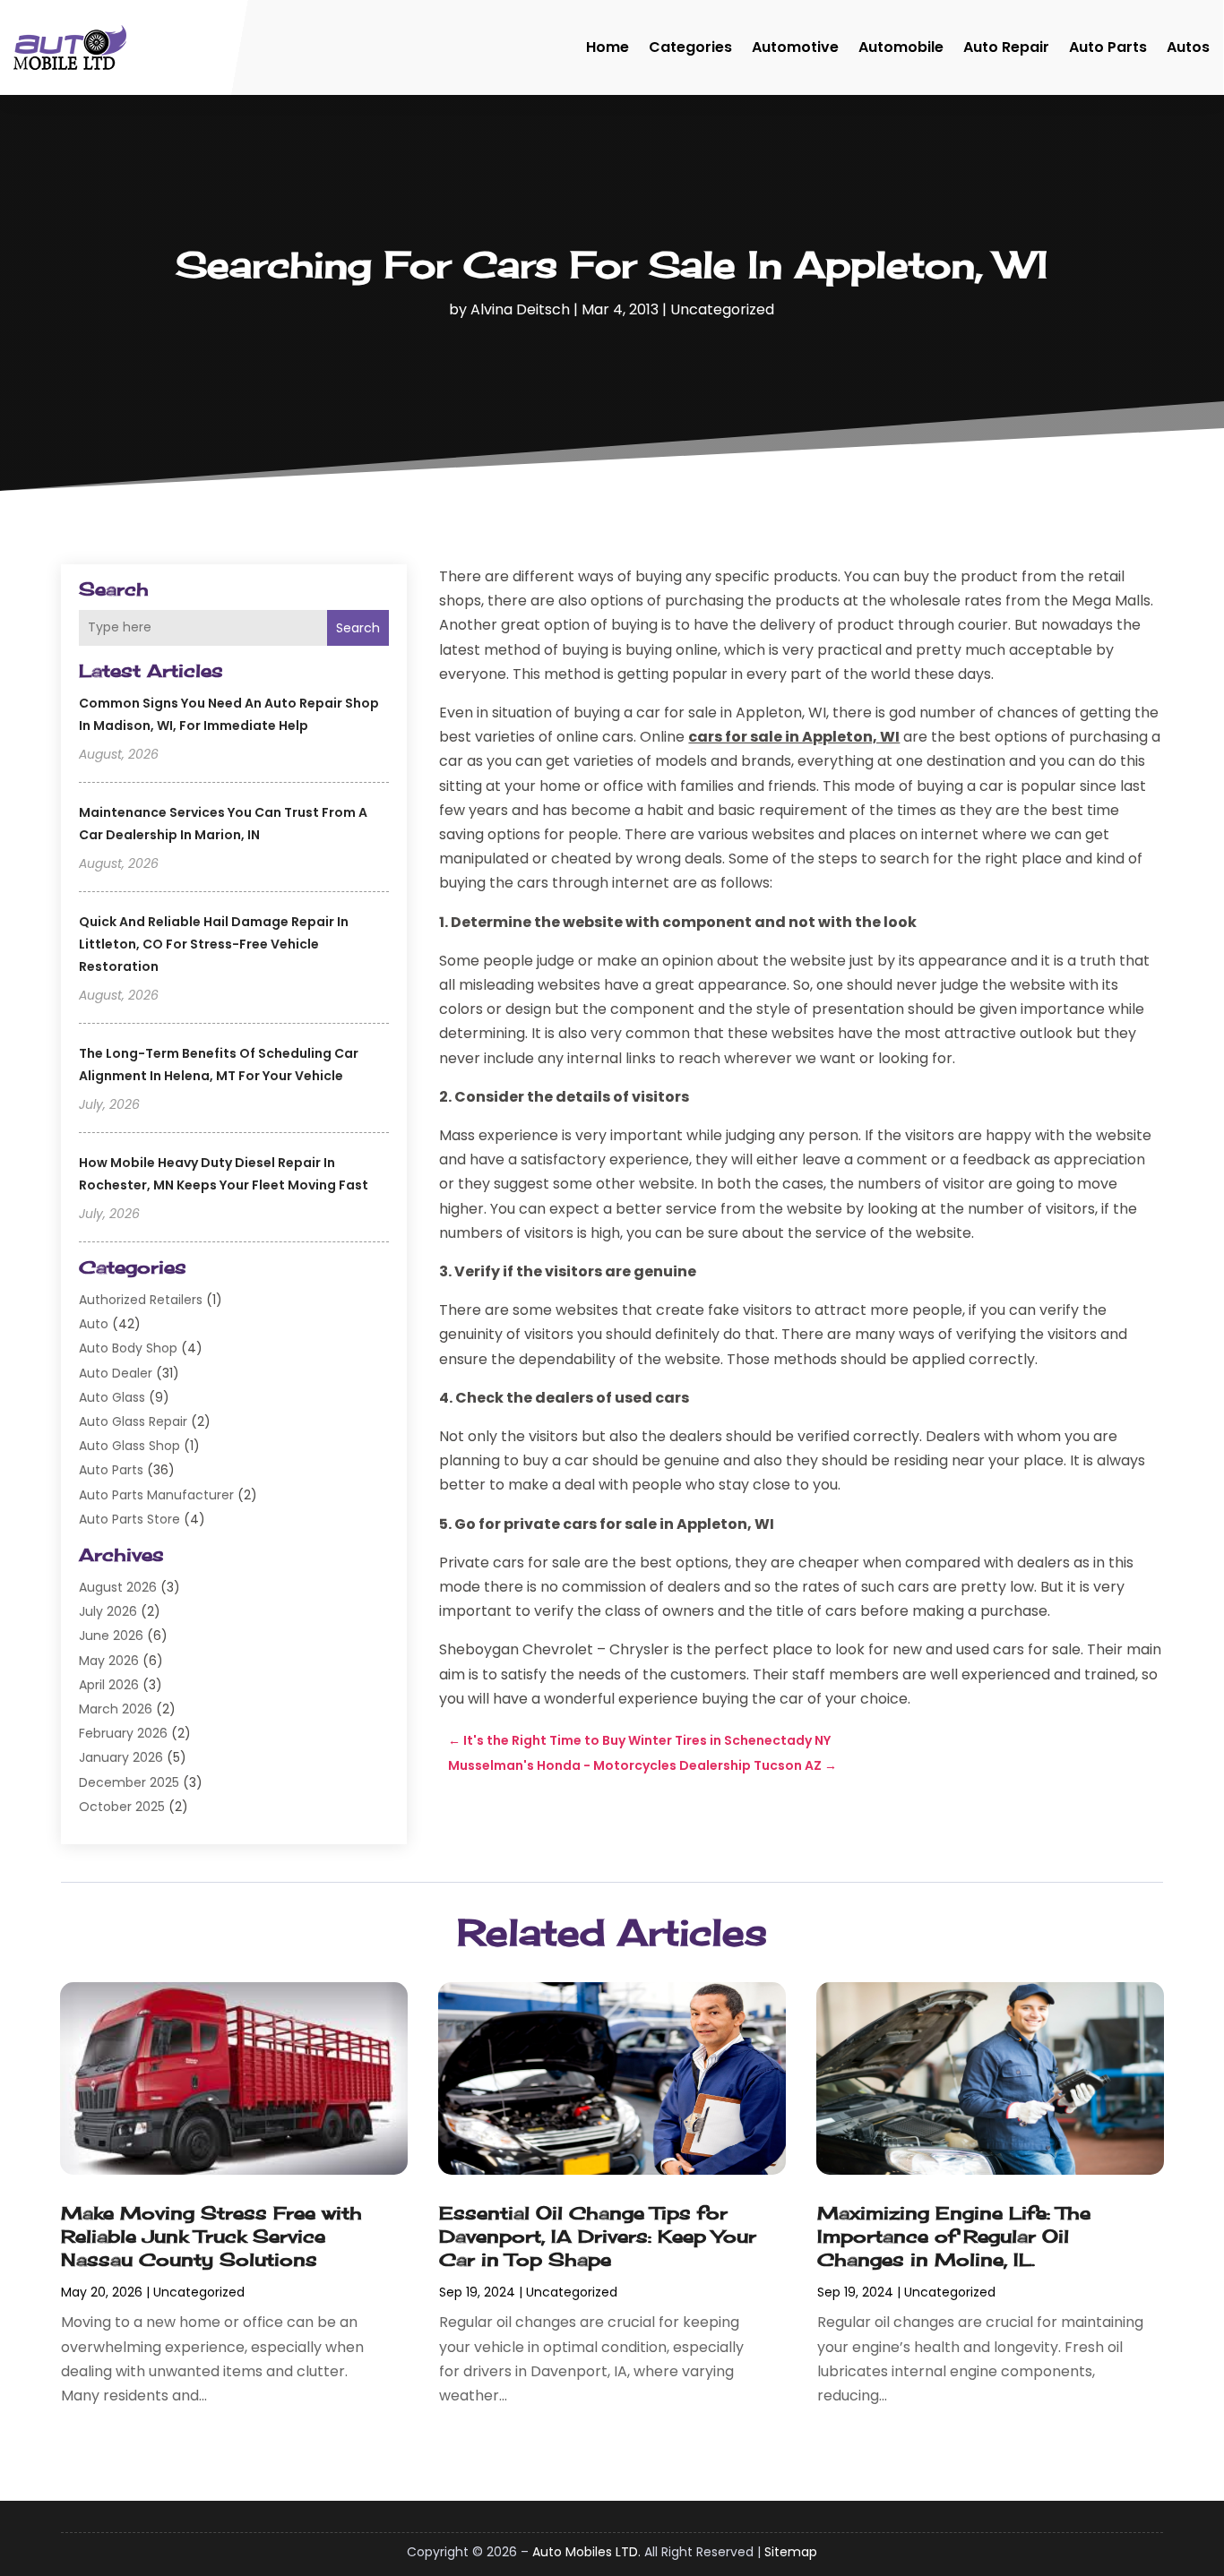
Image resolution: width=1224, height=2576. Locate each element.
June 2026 (111, 1636)
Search (358, 628)
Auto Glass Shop (129, 1446)
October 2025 (122, 1807)
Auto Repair (1006, 47)
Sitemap (791, 2552)
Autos (1188, 47)
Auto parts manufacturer (156, 1495)
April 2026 (109, 1685)
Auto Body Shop (128, 1348)
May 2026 (109, 1661)
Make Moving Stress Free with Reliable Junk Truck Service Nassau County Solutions (211, 2236)
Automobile (901, 47)
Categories (690, 47)
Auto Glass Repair (133, 1421)
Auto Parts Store (129, 1519)
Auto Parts (1108, 47)
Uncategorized (722, 309)
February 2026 (123, 1733)
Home (608, 47)
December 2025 (129, 1782)
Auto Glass (112, 1397)
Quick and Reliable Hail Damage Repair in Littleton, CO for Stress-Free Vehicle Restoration (214, 944)
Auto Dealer (116, 1373)
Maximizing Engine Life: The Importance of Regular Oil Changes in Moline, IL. (954, 2236)
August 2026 (118, 1587)
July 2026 (108, 1611)
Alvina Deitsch (520, 309)
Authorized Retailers (141, 1300)
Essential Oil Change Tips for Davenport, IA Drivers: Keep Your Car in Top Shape (598, 2236)
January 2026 (121, 1757)
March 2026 (116, 1709)
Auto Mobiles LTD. (586, 2552)
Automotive (795, 47)
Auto (94, 1324)
